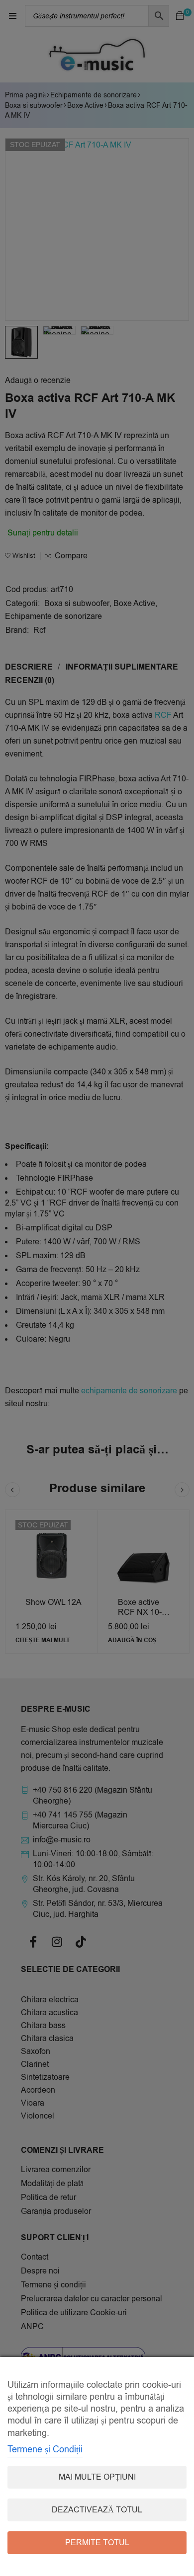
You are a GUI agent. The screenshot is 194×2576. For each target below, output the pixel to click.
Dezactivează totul (97, 2510)
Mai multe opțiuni (97, 2477)
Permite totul (97, 2543)
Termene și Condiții (45, 2449)
